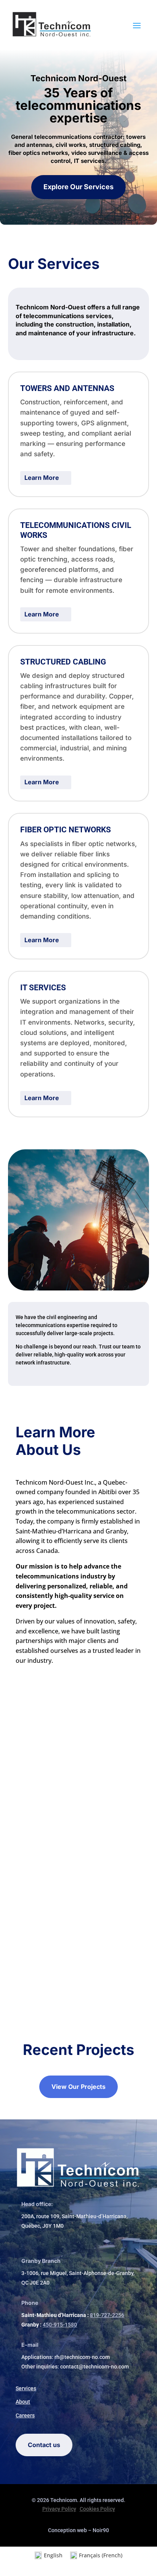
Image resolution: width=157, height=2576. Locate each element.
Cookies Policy (97, 2509)
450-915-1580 (60, 2325)
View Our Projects (78, 2087)
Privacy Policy (59, 2509)
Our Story (78, 1863)
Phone (30, 2303)
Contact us (44, 2445)
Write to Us (78, 1966)
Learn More (42, 478)
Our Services (78, 1750)
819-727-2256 (107, 2315)
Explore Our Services (78, 187)
